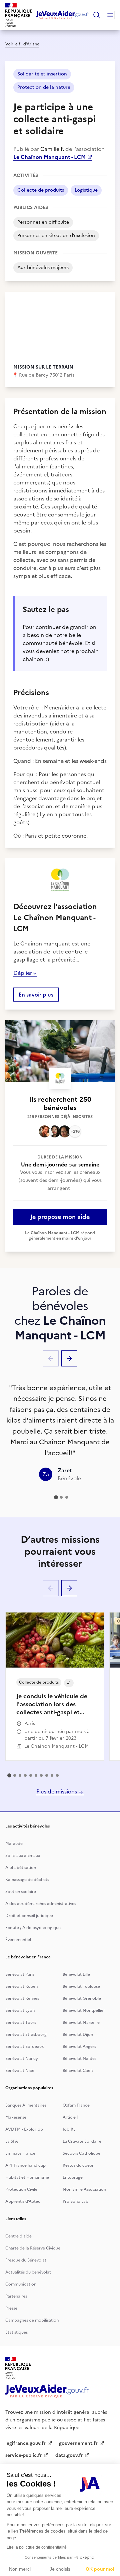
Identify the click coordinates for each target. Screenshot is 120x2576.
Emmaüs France (20, 2153)
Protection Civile (21, 2189)
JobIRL (69, 2129)
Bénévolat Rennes (22, 1998)
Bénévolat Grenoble (82, 1998)
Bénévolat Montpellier (84, 2010)
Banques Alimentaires (26, 2105)
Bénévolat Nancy (22, 2059)
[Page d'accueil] (62, 15)
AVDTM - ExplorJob (24, 2129)
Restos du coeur (78, 2165)
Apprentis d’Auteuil (24, 2201)
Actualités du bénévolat (28, 2272)
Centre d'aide (18, 2236)
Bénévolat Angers (79, 2047)
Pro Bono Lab (75, 2201)
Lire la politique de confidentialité (37, 2547)
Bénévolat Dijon (78, 2034)
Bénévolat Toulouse (81, 1986)
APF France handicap (25, 2165)
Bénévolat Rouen (21, 1986)
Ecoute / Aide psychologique (33, 1928)
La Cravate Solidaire (82, 2141)
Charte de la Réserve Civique (33, 2248)
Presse (11, 2308)
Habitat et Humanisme (27, 2177)
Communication (21, 2284)
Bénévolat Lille (76, 1974)
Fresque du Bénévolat (26, 2260)
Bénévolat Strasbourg (26, 2034)
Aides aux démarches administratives (41, 1904)
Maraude (14, 1844)
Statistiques (16, 2332)
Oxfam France (76, 2105)
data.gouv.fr (69, 2455)
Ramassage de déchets (27, 1880)
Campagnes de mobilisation (32, 2320)
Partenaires (16, 2296)
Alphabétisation (21, 1868)
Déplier (23, 973)
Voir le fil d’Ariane (22, 44)
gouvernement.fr (78, 2443)
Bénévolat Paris (20, 1974)
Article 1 (71, 2117)
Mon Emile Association (84, 2189)
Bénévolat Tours (21, 2022)
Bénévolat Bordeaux (24, 2047)
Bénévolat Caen (78, 2071)
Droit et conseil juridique (29, 1916)
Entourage (73, 2177)
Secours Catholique (81, 2153)
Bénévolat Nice (20, 2071)
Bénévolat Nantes (79, 2059)
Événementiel (18, 1940)
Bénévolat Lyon (20, 2010)
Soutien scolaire (21, 1892)
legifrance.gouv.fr (25, 2443)
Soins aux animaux (23, 1856)
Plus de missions (57, 1791)
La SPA (12, 2141)
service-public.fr (24, 2455)
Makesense (16, 2117)
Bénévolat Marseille (81, 2022)
